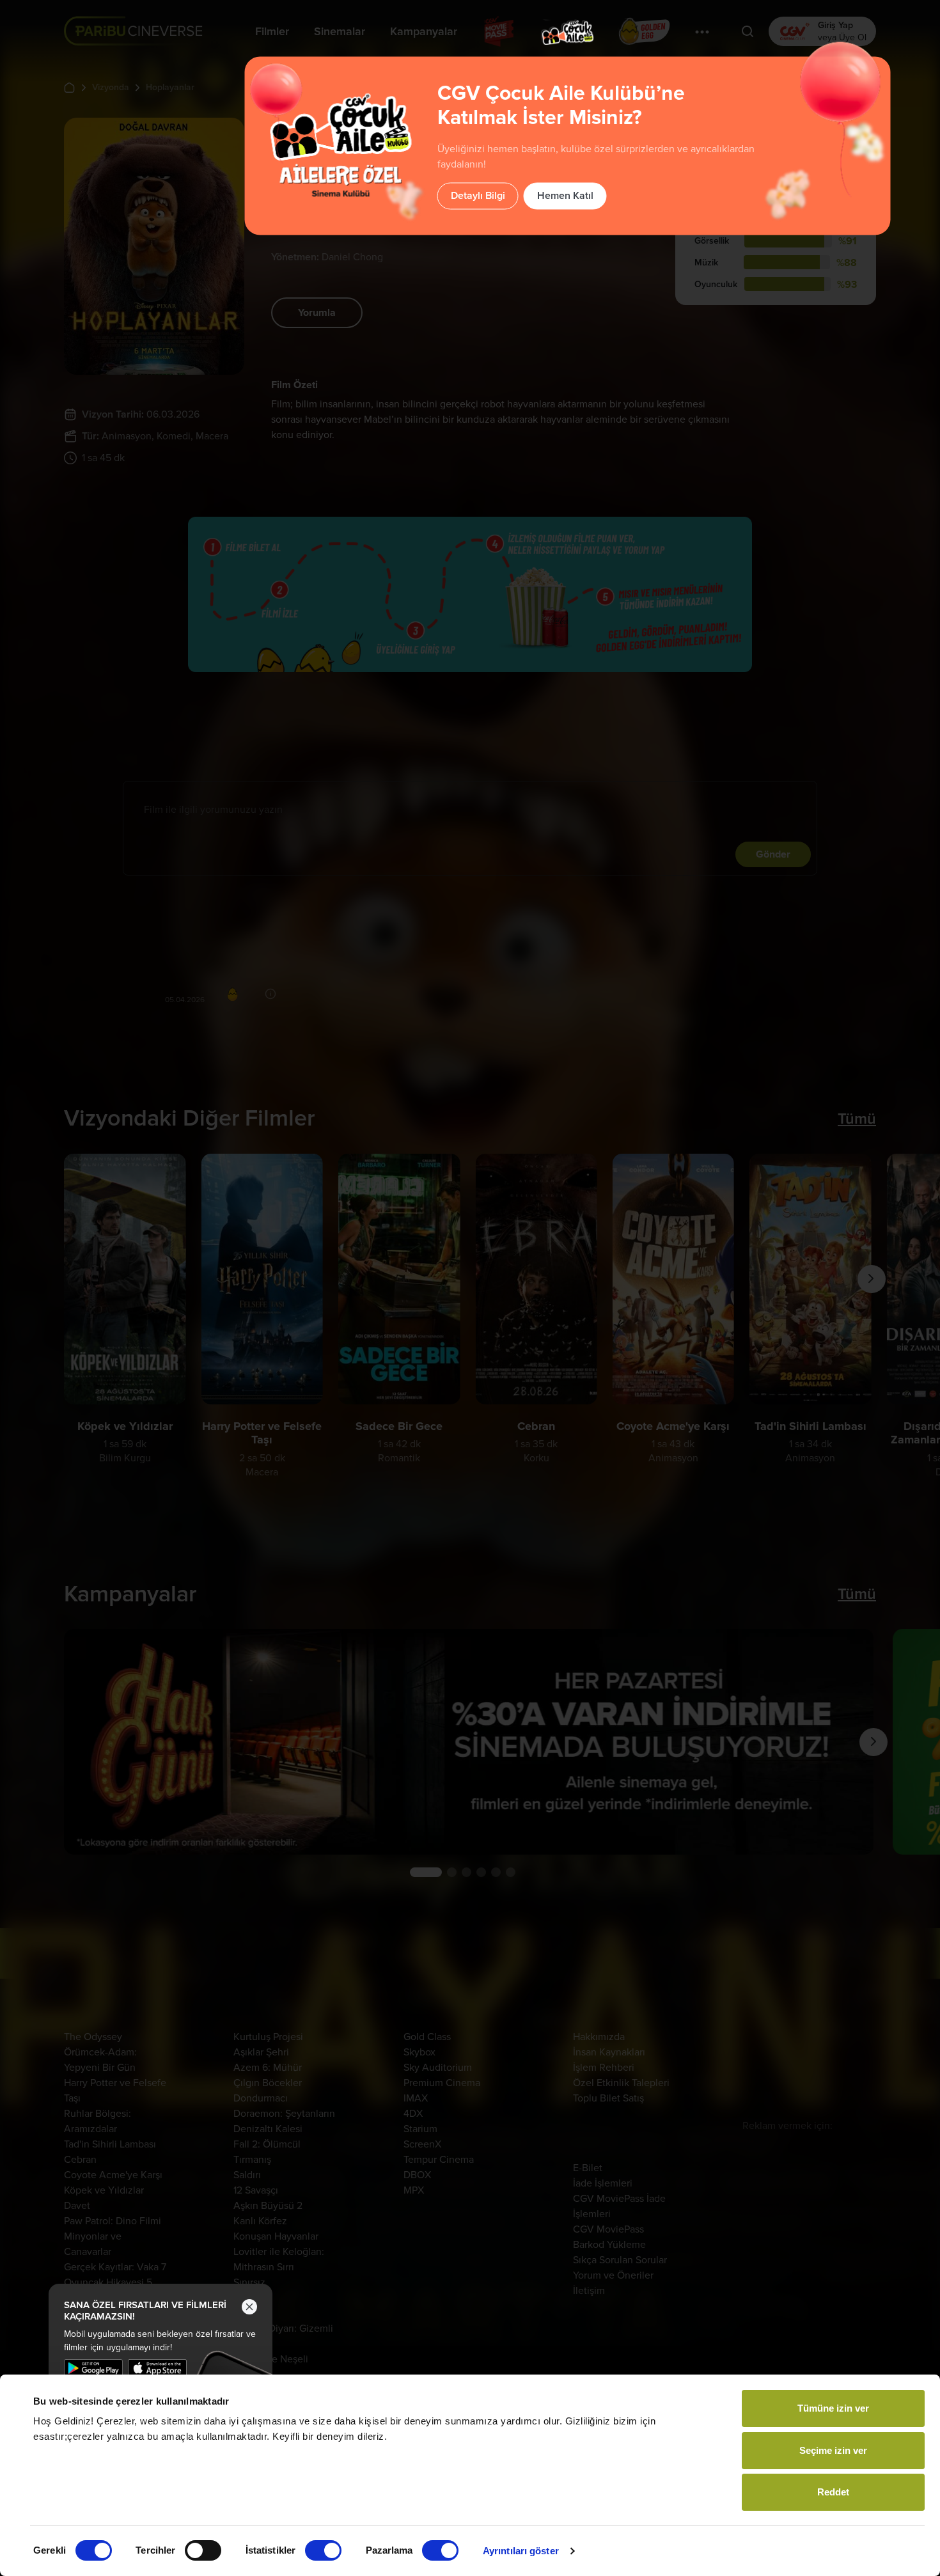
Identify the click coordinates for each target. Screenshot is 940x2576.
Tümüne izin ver (833, 2408)
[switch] (203, 2550)
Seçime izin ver (833, 2450)
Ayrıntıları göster (521, 2551)
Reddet (833, 2492)
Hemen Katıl (565, 196)
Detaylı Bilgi (478, 196)
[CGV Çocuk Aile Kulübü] (568, 32)
